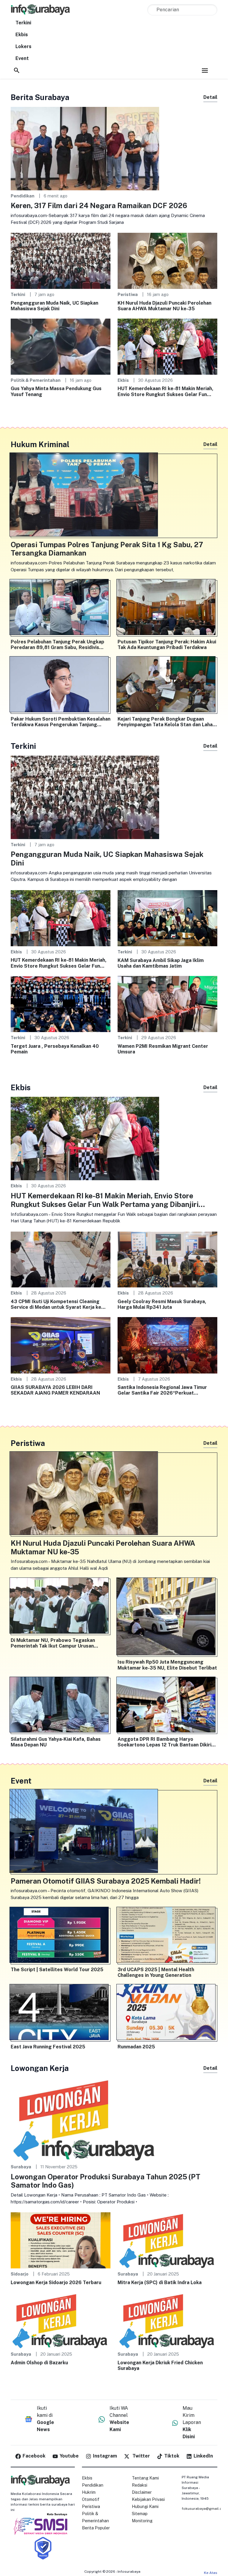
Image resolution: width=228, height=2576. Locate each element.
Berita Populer (96, 2528)
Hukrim (89, 2492)
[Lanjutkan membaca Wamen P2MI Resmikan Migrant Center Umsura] (167, 1004)
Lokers (23, 46)
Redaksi (140, 2485)
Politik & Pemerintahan (36, 380)
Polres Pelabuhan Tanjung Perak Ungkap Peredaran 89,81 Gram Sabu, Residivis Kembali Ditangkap (57, 645)
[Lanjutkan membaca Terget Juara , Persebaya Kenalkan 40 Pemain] (61, 1004)
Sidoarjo (20, 2274)
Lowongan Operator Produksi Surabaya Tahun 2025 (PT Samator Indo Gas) (106, 2181)
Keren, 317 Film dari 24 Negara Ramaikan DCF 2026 (99, 205)
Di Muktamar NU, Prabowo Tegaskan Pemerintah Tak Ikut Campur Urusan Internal (53, 1643)
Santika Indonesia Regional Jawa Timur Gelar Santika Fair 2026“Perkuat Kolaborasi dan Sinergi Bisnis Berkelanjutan (162, 1390)
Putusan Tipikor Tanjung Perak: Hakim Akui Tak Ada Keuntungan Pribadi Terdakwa (167, 645)
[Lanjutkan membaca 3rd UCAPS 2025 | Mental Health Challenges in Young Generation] (167, 1936)
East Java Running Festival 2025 (48, 2047)
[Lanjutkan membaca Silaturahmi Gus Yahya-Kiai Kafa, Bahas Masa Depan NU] (61, 1706)
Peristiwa (128, 294)
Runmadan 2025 (136, 2047)
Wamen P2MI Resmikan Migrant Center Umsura (163, 1049)
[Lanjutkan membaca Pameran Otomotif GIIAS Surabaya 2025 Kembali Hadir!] (114, 1832)
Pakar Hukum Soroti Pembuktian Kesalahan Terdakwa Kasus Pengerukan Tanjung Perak (61, 722)
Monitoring (142, 2521)
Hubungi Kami (145, 2507)
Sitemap (140, 2514)
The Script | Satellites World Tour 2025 (57, 1970)
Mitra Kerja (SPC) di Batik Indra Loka (160, 2283)
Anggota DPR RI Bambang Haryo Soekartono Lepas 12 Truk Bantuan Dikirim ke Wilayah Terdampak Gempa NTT (167, 1742)
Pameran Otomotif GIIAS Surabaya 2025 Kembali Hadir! (106, 1881)
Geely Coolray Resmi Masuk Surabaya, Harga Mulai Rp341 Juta (162, 1304)
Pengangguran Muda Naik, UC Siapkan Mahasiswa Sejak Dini (54, 306)
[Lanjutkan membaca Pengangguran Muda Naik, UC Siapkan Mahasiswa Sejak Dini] (61, 261)
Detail (210, 97)
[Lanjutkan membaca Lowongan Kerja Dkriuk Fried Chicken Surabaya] (167, 2320)
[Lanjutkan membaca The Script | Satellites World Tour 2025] (61, 1936)
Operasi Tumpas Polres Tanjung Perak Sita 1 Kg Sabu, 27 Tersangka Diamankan (107, 549)
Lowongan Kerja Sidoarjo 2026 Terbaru (56, 2283)
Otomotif (91, 2499)
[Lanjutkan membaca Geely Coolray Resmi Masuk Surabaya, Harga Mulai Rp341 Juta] (167, 1259)
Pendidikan (23, 196)
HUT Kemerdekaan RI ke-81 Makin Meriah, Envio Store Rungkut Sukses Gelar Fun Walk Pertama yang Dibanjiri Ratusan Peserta (166, 391)
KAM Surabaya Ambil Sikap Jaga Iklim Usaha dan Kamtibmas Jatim (161, 963)
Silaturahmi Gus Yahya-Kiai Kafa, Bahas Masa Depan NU (56, 1742)
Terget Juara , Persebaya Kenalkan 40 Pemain (55, 1049)
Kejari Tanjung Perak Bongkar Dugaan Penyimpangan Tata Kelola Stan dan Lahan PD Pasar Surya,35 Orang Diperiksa (166, 722)
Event (22, 58)
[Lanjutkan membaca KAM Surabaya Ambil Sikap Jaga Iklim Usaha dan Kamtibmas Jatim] (167, 918)
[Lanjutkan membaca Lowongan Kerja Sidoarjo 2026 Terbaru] (61, 2240)
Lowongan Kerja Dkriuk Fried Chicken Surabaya (160, 2365)
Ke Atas (211, 2573)
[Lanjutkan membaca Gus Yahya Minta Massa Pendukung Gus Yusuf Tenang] (61, 346)
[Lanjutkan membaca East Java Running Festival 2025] (61, 2013)
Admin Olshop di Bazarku (39, 2363)
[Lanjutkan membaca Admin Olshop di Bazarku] (61, 2320)
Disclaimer (142, 2492)
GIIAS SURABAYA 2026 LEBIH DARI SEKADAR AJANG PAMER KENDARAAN (55, 1390)
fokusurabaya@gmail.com (205, 2509)
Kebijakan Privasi (148, 2499)
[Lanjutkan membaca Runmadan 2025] (167, 2013)
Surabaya (21, 2167)
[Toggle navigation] (205, 70)
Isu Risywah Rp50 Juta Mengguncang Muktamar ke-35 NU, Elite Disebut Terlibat (167, 1665)
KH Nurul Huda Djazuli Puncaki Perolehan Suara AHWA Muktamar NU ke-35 (164, 306)
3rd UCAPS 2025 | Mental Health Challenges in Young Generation (156, 1972)
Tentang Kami (145, 2478)
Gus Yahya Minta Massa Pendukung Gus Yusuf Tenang (56, 391)
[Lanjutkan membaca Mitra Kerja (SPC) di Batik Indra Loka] (167, 2240)
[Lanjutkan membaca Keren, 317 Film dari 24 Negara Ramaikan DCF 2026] (85, 148)
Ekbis (22, 35)
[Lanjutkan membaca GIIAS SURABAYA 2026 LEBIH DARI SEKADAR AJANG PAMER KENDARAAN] (61, 1345)
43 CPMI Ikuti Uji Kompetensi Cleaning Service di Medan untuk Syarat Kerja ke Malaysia (56, 1304)
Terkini (23, 23)
